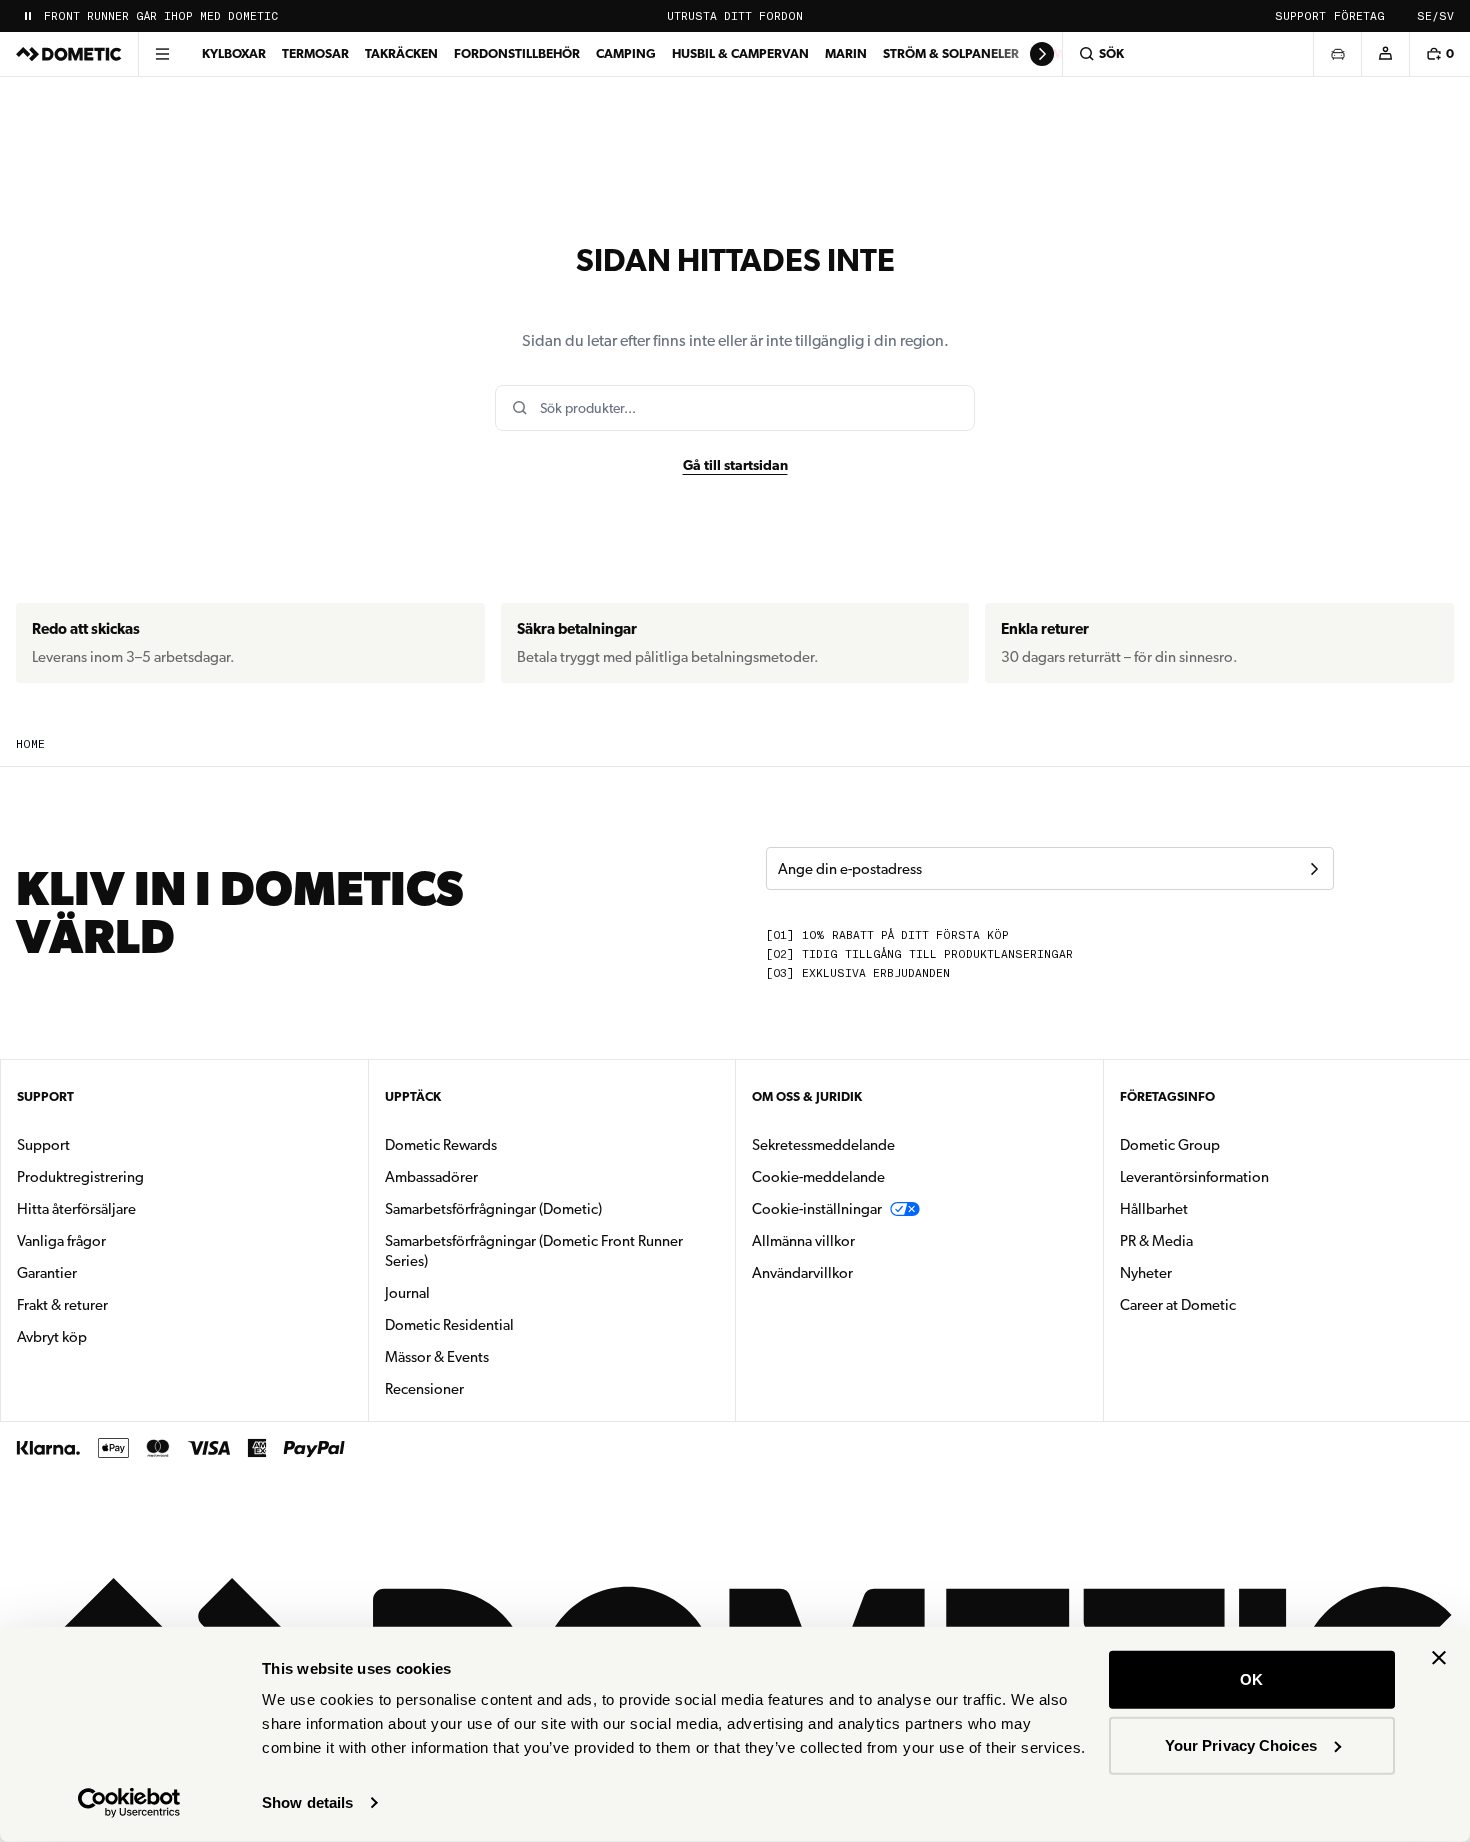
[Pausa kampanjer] (28, 16)
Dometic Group (1233, 1144)
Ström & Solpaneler (951, 53)
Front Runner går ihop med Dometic (161, 16)
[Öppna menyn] (162, 54)
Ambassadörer (431, 1177)
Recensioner (424, 1389)
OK (1251, 1679)
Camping (626, 53)
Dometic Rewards (441, 1145)
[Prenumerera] (1314, 869)
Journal (407, 1293)
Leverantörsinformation (1194, 1177)
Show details (307, 1802)
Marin (846, 53)
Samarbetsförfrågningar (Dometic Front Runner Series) (534, 1251)
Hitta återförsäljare (76, 1209)
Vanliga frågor (61, 1241)
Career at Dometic (1241, 1304)
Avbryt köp (52, 1337)
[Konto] (1385, 54)
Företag (1359, 16)
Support (1300, 16)
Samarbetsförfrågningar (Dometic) (493, 1209)
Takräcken (401, 53)
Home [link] (30, 744)
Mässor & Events (437, 1357)
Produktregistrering (80, 1177)
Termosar (315, 53)
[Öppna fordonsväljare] (1337, 54)
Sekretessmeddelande (823, 1145)
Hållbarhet (1154, 1209)
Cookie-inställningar (817, 1209)
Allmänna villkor (803, 1241)
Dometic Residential (512, 1324)
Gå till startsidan (735, 465)
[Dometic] (69, 54)
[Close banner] (1439, 1658)
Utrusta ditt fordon (735, 16)
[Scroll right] (1042, 54)
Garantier (47, 1273)
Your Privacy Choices (1241, 1744)
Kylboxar (234, 53)
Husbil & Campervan (740, 53)
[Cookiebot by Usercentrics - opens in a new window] (129, 1803)
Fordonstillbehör (517, 53)
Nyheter (1209, 1272)
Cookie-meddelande (818, 1177)
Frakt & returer (62, 1305)
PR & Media (1219, 1240)
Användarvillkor (802, 1273)
